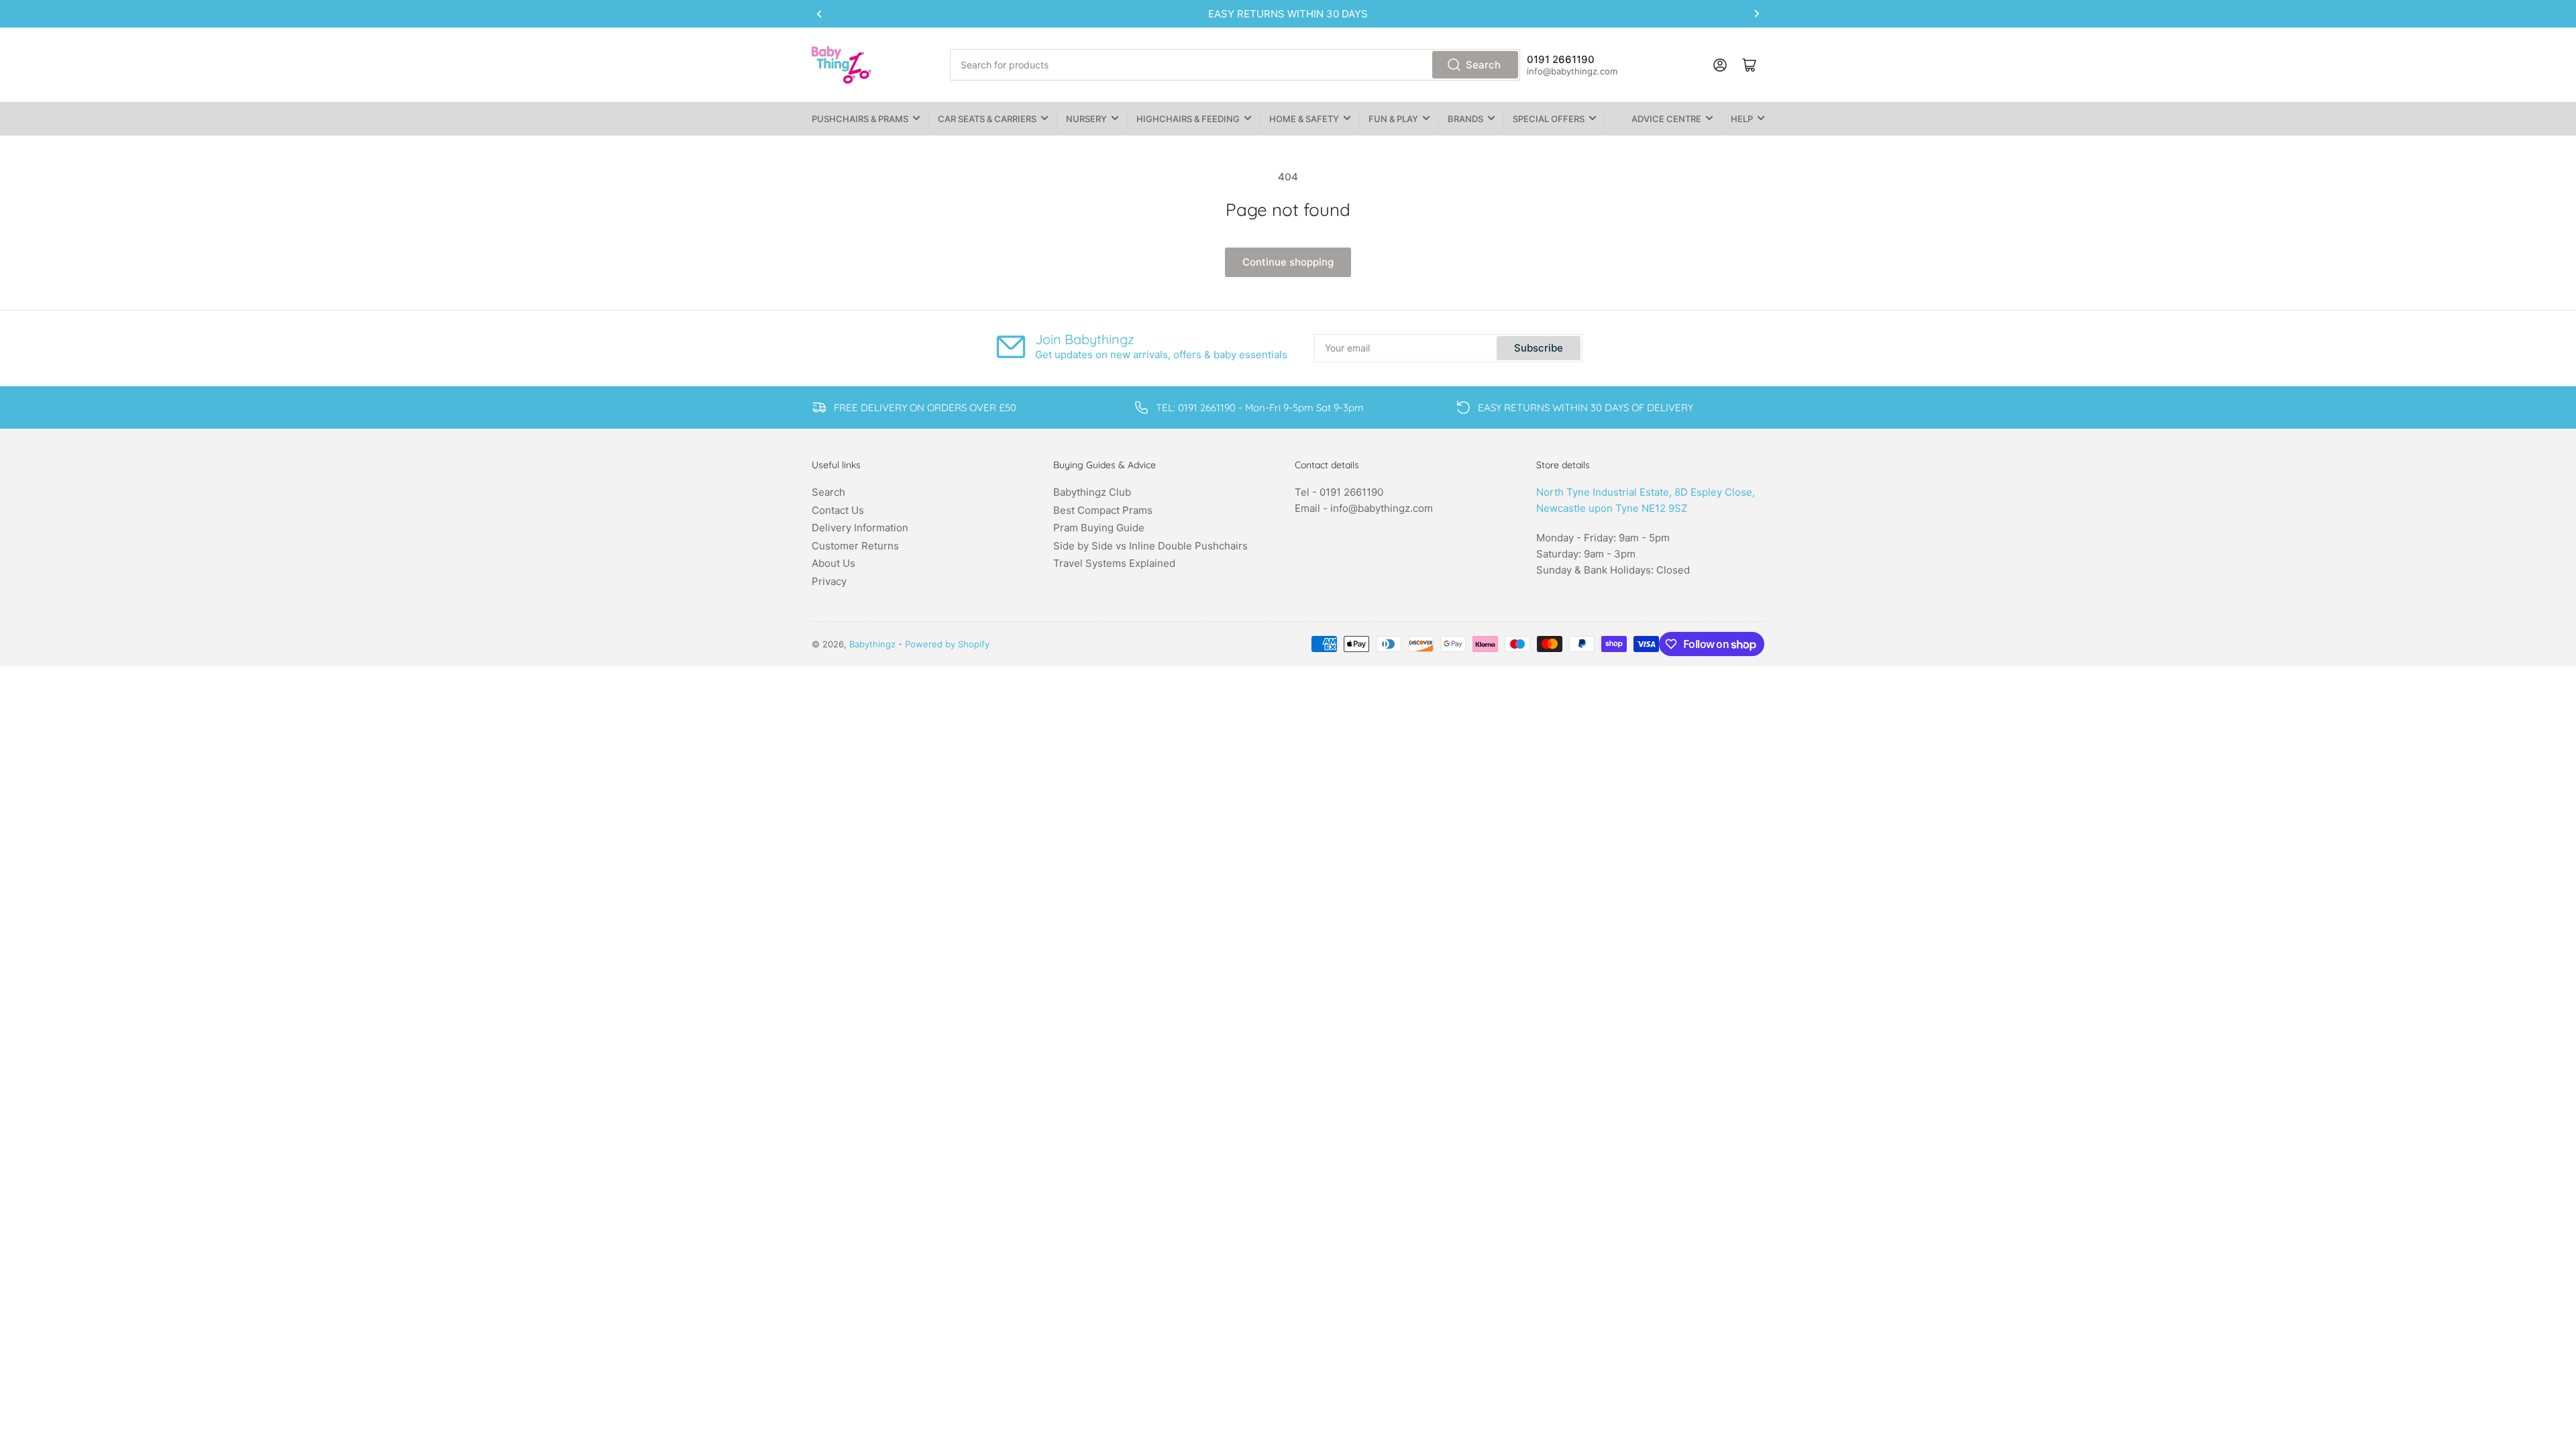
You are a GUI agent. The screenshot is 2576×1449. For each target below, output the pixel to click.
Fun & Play (1393, 119)
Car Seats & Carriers (987, 119)
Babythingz (872, 644)
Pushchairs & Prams (860, 119)
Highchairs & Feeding (1188, 119)
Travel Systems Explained (1114, 563)
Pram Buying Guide (1099, 528)
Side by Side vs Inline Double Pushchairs (1150, 546)
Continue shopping (1288, 262)
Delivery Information (860, 528)
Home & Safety (1304, 119)
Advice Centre (1666, 119)
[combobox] (1235, 65)
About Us (834, 563)
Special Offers (1549, 119)
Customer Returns (855, 546)
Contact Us (838, 510)
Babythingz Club (1092, 492)
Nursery (1086, 119)
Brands (1465, 119)
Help (1742, 119)
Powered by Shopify (947, 644)
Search (1483, 65)
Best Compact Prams (1103, 510)
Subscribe (1539, 348)
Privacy (829, 581)
